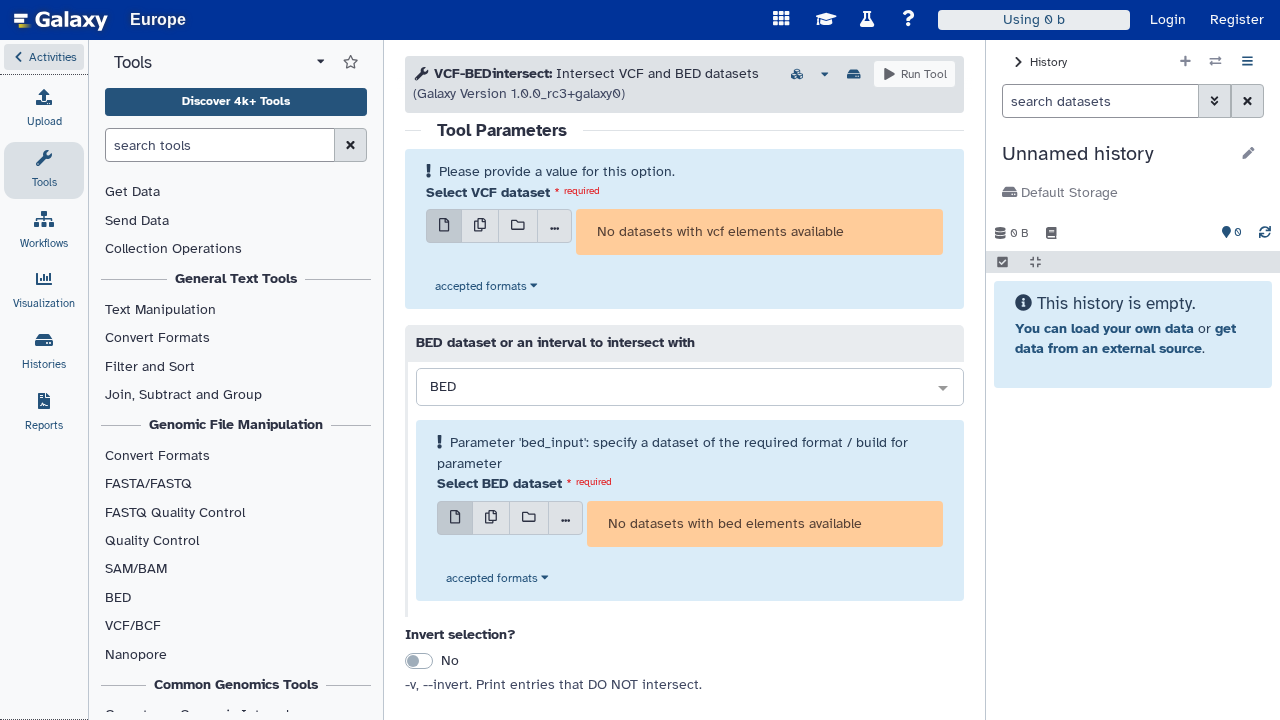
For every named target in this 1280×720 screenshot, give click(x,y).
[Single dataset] (444, 226)
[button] (44, 57)
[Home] (61, 20)
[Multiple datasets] (480, 226)
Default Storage (1067, 192)
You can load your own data (1104, 328)
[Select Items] (1002, 262)
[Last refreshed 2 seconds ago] (1265, 233)
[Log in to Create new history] (1185, 62)
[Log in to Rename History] (1248, 154)
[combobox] (690, 388)
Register (1237, 19)
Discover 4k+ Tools (236, 101)
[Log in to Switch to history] (1215, 62)
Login (1168, 19)
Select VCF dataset (488, 192)
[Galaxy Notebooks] (1051, 233)
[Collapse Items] (1035, 262)
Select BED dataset (499, 483)
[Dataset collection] (518, 226)
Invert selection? (460, 634)
